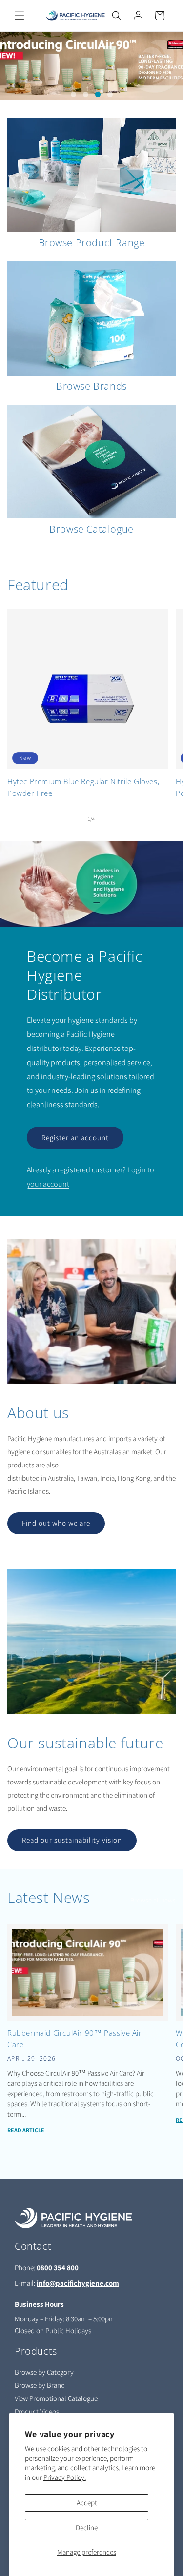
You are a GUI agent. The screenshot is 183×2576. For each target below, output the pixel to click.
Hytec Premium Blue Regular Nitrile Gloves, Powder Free (83, 787)
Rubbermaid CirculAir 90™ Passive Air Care (75, 2039)
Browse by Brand (40, 2385)
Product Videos (37, 2411)
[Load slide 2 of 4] (86, 94)
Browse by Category (44, 2372)
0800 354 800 (58, 2268)
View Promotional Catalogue (56, 2398)
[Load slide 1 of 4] (73, 94)
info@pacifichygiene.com (78, 2283)
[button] (20, 16)
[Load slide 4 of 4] (110, 94)
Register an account (75, 1138)
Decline (87, 2527)
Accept (87, 2503)
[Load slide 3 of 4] (98, 94)
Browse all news (153, 1900)
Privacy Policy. (65, 2477)
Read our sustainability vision (72, 1840)
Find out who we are (56, 1523)
